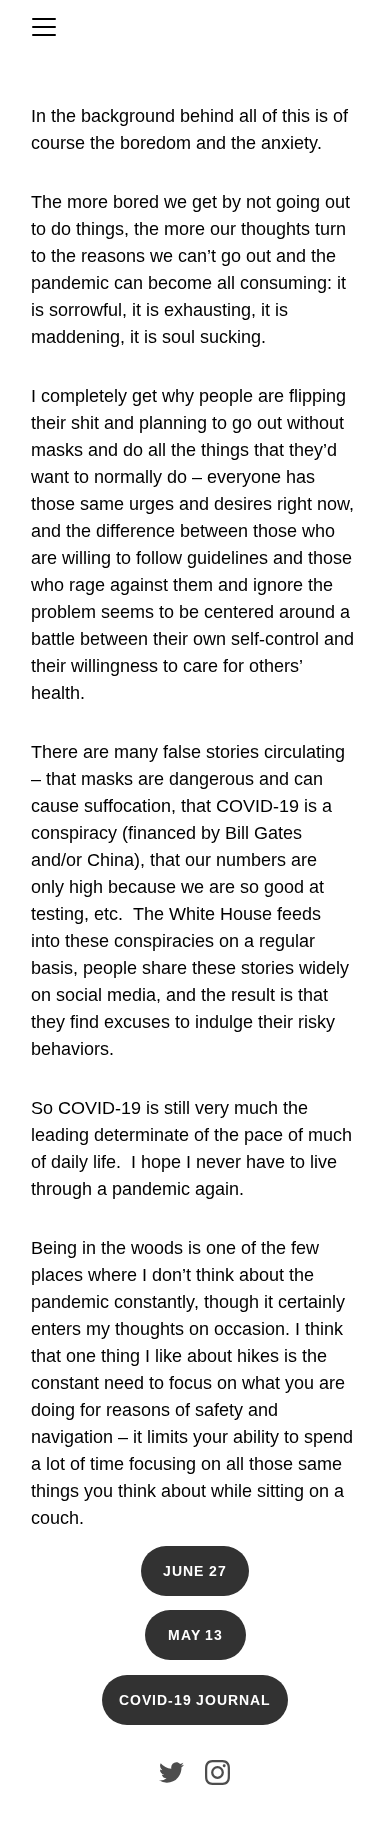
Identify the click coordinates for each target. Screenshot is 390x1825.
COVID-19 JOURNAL (195, 1700)
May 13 (196, 1635)
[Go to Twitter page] (171, 1772)
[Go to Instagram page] (217, 1772)
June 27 (195, 1571)
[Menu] (44, 27)
